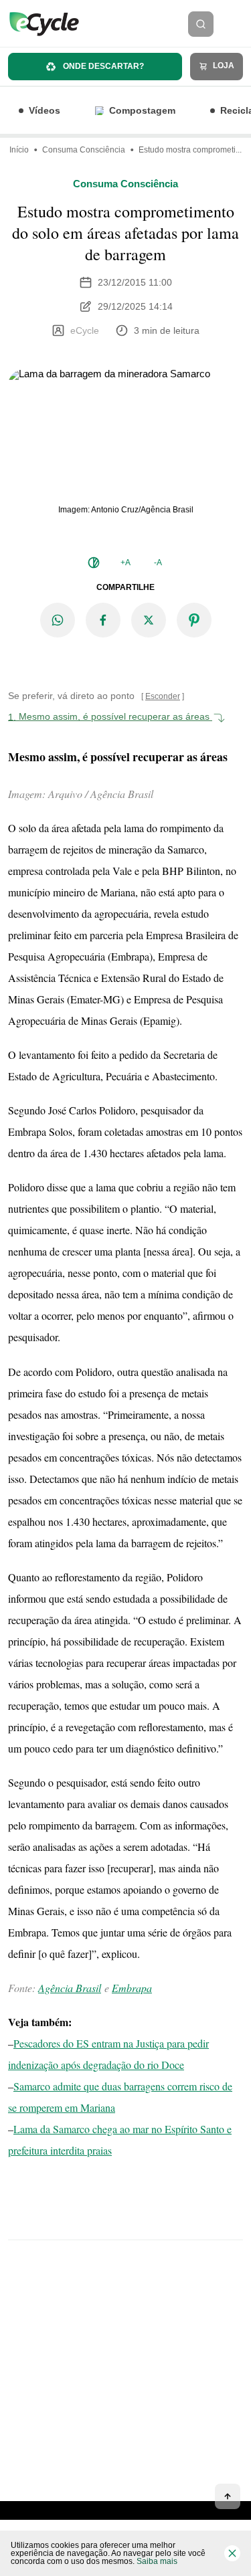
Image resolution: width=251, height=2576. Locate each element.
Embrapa (132, 1988)
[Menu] (236, 24)
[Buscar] (201, 24)
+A (125, 563)
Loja (223, 66)
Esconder (163, 696)
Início (19, 150)
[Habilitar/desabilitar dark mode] (94, 563)
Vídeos (45, 110)
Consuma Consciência (84, 150)
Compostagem (142, 110)
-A (158, 563)
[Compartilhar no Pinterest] (194, 620)
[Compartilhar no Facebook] (103, 620)
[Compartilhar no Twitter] (149, 620)
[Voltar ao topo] (228, 2496)
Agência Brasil (70, 1988)
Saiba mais (157, 2561)
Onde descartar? (102, 66)
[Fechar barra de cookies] (232, 2553)
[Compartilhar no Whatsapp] (58, 620)
